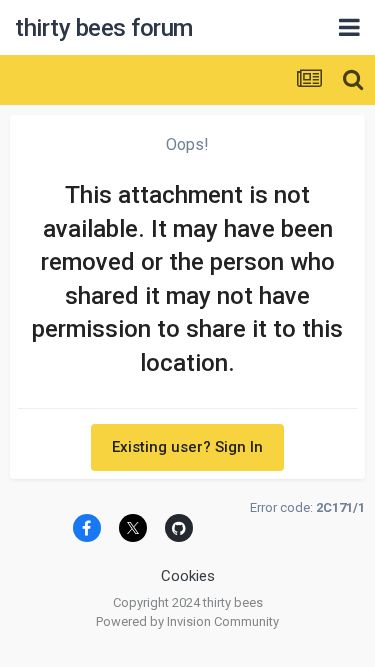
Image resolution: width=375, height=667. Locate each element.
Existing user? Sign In (187, 447)
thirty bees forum (104, 28)
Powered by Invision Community (187, 621)
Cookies (188, 576)
